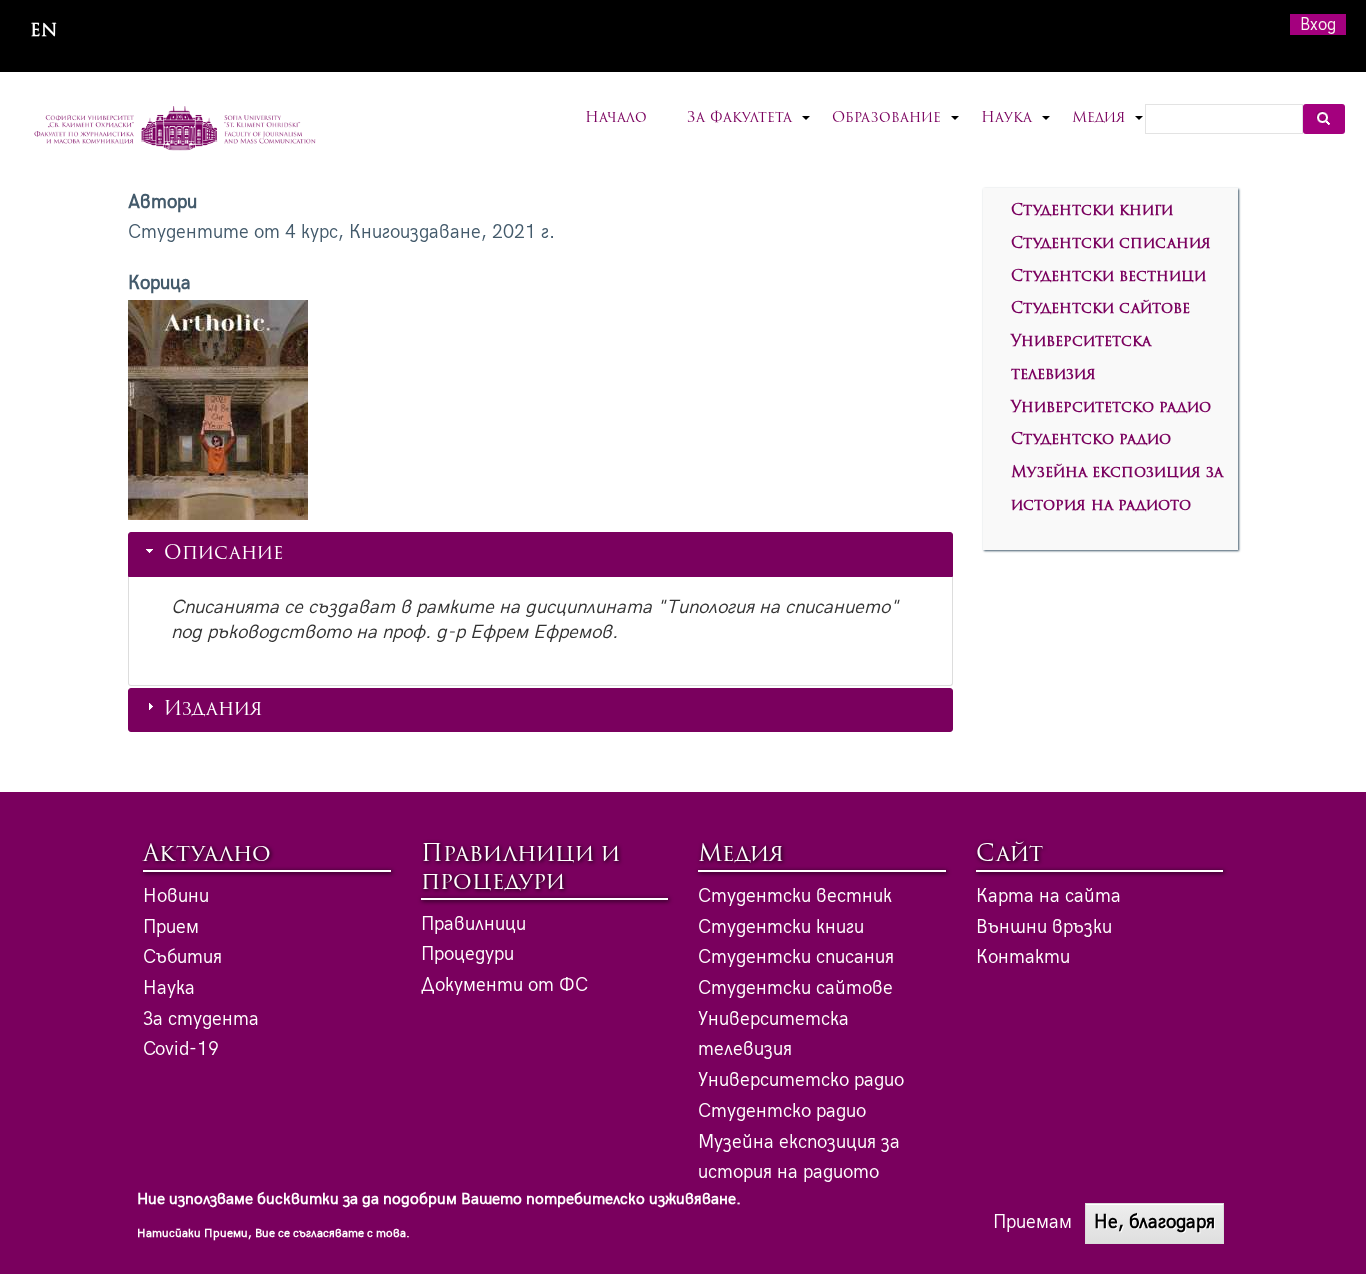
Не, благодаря (1154, 1222)
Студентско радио (1091, 440)
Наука (1016, 130)
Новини (176, 896)
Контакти (1023, 957)
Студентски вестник (795, 896)
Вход (1318, 24)
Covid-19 (181, 1049)
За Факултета (749, 130)
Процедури (467, 954)
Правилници (473, 924)
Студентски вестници (1108, 277)
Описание (223, 554)
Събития (182, 957)
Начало (616, 118)
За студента (201, 1019)
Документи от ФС (504, 985)
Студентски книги (1092, 211)
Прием (171, 927)
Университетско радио (1111, 408)
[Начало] (175, 129)
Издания (213, 710)
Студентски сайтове (1100, 309)
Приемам (1032, 1222)
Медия (1108, 130)
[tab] (540, 554)
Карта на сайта (1048, 896)
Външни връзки (1044, 927)
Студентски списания (1111, 244)
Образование (896, 130)
